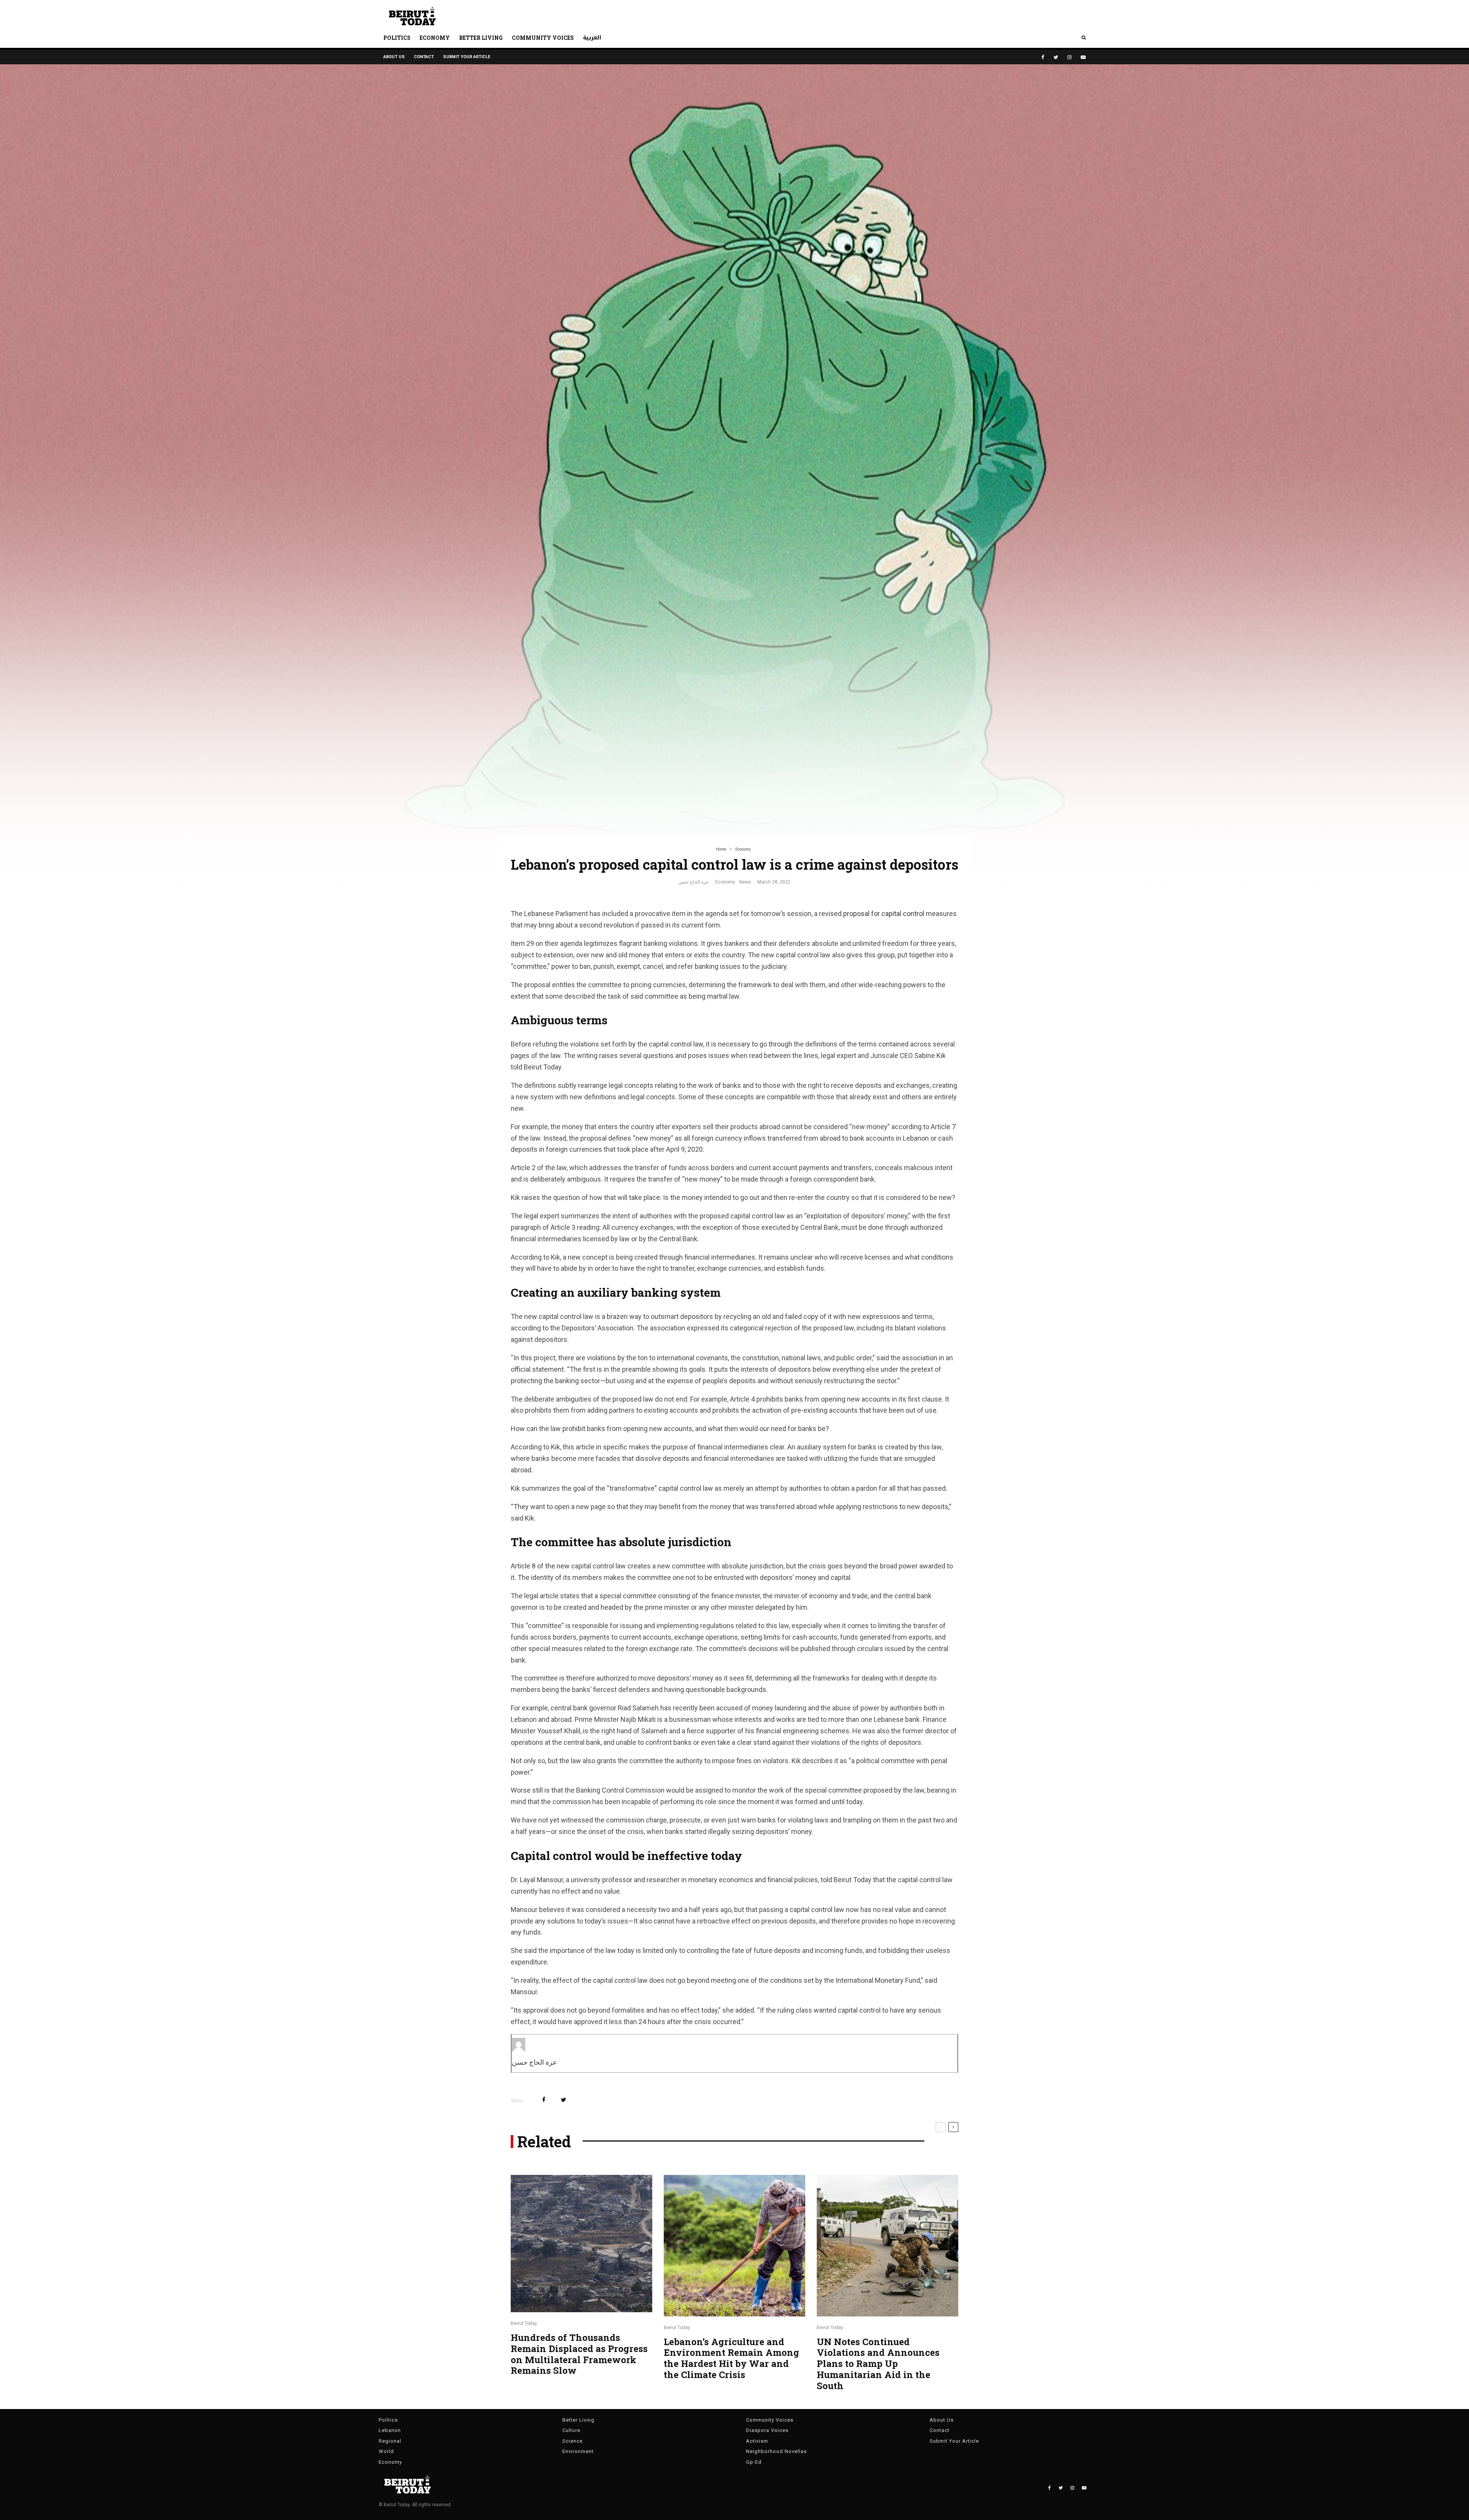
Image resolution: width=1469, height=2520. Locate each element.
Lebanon (390, 2430)
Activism (757, 2441)
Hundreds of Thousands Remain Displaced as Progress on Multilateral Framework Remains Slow (579, 2354)
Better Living (481, 38)
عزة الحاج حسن (694, 882)
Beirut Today (524, 2323)
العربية (592, 38)
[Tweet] (563, 2100)
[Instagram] (1069, 57)
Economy (435, 38)
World (386, 2451)
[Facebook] (1043, 57)
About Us (394, 57)
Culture (571, 2430)
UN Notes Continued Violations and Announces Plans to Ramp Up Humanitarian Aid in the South (878, 2364)
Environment (578, 2451)
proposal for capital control (884, 914)
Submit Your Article (467, 57)
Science (572, 2441)
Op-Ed (754, 2462)
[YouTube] (1083, 57)
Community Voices (543, 38)
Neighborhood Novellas (776, 2451)
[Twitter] (1056, 57)
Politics (397, 38)
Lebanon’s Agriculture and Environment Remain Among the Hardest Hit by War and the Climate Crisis (731, 2358)
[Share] (544, 2100)
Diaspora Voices (767, 2430)
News (745, 882)
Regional (390, 2441)
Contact (424, 57)
